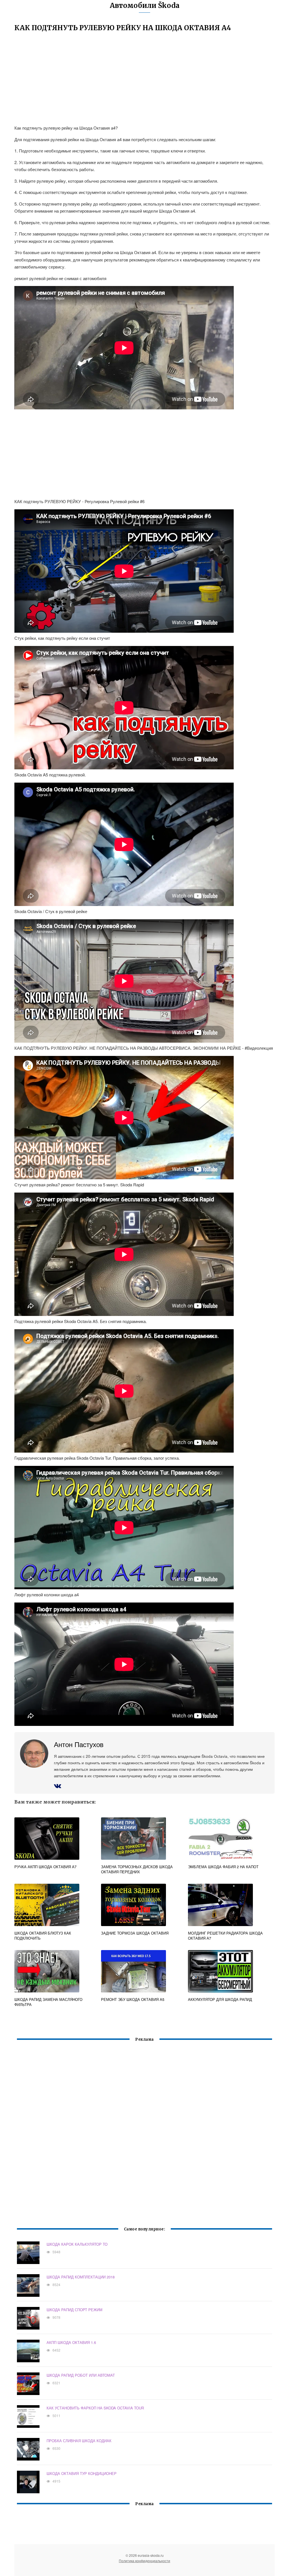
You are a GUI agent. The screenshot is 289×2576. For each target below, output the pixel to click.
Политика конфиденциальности (144, 2561)
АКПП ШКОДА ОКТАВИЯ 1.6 (71, 2342)
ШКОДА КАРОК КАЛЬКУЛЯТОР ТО (77, 2244)
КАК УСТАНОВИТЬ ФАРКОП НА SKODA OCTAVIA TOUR (95, 2408)
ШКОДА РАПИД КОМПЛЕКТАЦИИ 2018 (81, 2277)
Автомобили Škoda (145, 6)
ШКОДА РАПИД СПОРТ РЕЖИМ (75, 2310)
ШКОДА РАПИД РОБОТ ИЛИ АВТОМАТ (81, 2375)
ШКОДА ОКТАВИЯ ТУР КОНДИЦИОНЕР (82, 2473)
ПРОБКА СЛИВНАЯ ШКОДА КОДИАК (79, 2441)
